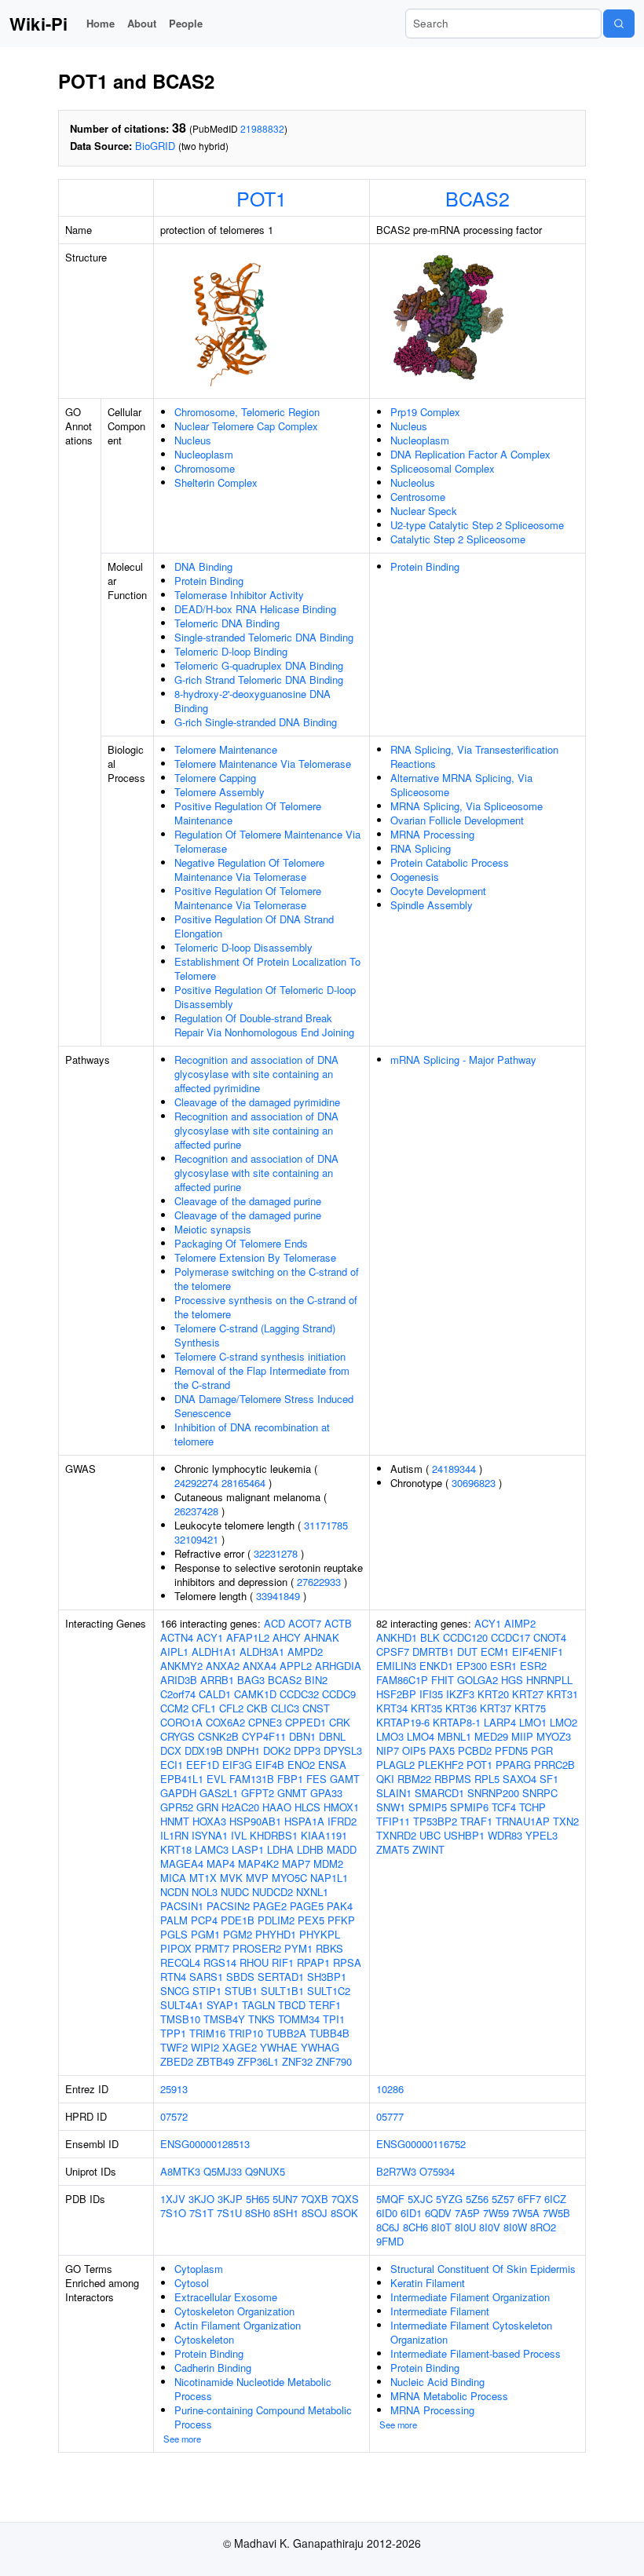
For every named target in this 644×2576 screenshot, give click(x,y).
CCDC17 (510, 1637)
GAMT (345, 1779)
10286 (390, 2089)
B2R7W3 (396, 2171)
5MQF (390, 2199)
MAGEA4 (182, 1863)
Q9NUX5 (265, 2171)
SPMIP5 (428, 1807)
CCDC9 (339, 1694)
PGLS (174, 1934)
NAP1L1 (329, 1878)
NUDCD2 (273, 1892)
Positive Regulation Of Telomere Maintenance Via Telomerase (248, 898)
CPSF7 (393, 1652)
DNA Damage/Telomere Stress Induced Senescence (264, 1406)
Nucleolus (413, 482)
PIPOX (176, 1948)
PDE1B (238, 1920)
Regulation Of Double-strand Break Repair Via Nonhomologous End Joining (264, 1025)
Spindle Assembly (432, 905)
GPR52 (177, 1807)
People (186, 23)
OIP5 (414, 1750)
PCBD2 (475, 1750)
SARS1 (206, 1977)
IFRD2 (342, 1821)
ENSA (332, 1765)
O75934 (437, 2171)
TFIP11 (393, 1821)
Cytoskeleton (204, 2339)
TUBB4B (329, 2033)
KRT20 (493, 1694)
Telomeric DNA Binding (227, 623)
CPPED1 (306, 1722)
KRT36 (461, 1708)
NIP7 (388, 1750)
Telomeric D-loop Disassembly (243, 947)
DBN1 (302, 1736)
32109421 (196, 1539)
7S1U (229, 2213)
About (142, 23)
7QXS (345, 2199)
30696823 (474, 1483)
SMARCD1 (439, 1793)
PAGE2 (270, 1906)
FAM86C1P (402, 1680)
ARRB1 (217, 1680)
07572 (174, 2116)
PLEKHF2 (441, 1765)
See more (182, 2439)
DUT (467, 1652)
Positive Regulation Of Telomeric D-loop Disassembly (265, 997)
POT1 (262, 198)
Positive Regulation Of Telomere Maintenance (248, 813)
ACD (274, 1623)
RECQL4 (180, 1962)
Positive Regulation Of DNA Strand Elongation (254, 926)
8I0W (515, 2227)
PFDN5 (511, 1750)
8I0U (465, 2227)
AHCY (287, 1637)
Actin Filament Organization (238, 2325)
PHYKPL (320, 1934)
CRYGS (177, 1736)
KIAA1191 (324, 1835)
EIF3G (237, 1765)
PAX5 (442, 1750)
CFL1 (204, 1708)
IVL (239, 1835)
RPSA (347, 1962)
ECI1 (172, 1765)
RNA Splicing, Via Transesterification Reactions (474, 756)
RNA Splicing (421, 848)
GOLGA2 (478, 1680)
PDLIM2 (276, 1920)
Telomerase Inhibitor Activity (239, 595)
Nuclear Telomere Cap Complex (246, 426)
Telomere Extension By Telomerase (255, 1257)
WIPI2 (205, 2047)
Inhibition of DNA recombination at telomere (252, 1434)
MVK (231, 1878)
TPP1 (173, 2033)
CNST (316, 1708)
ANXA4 (260, 1666)
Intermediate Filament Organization (470, 2297)
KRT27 (528, 1694)
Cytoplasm (199, 2269)
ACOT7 (305, 1623)
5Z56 (477, 2199)
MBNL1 (454, 1736)
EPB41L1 (182, 1779)
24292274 (196, 1483)
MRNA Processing (432, 834)
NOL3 (205, 1892)
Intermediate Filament (440, 2311)
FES (317, 1779)
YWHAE (279, 2047)
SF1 (549, 1779)
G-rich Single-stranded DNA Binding (256, 722)
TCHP (532, 1807)
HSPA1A (304, 1821)
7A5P (467, 2213)
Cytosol (192, 2283)
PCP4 (204, 1920)
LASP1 (248, 1849)
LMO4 (421, 1736)
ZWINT (428, 1849)
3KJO (201, 2199)
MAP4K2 (258, 1863)
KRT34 (392, 1708)
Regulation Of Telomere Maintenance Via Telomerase (267, 841)
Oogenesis (415, 877)
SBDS (240, 1977)
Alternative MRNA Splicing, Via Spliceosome (461, 785)
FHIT (443, 1680)
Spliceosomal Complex (443, 468)
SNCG (175, 1991)
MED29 (491, 1736)
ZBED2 (177, 2061)
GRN (207, 1807)
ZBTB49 (215, 2061)
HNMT (175, 1821)
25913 (174, 2089)
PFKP (341, 1920)
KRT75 (530, 1708)
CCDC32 (299, 1694)
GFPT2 (258, 1793)
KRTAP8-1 (457, 1722)
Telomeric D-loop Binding (231, 651)
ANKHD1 (397, 1637)
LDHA (280, 1849)
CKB (257, 1708)
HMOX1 (341, 1807)
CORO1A (181, 1722)
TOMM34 (299, 2019)
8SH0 (258, 2213)
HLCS (307, 1807)
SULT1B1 (282, 1991)
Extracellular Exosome (226, 2297)
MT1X (203, 1878)
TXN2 (566, 1821)
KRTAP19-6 (403, 1722)
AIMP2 (520, 1623)
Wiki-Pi (38, 24)
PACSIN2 (228, 1906)
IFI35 (431, 1694)
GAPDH (178, 1793)
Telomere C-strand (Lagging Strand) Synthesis (255, 1335)
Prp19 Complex (425, 412)
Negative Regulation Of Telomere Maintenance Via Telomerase (249, 870)
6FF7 (529, 2199)
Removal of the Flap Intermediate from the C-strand (262, 1378)
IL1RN (174, 1835)
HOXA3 (209, 1821)
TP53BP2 (435, 1821)
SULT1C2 (329, 1991)
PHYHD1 (276, 1934)
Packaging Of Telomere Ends (241, 1243)
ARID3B (179, 1680)
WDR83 (505, 1835)
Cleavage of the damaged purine (248, 1201)
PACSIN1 (182, 1906)
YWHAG (320, 2047)
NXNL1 (312, 1892)
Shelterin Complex (216, 482)
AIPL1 (174, 1652)
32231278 (276, 1553)
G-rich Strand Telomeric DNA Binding (259, 680)
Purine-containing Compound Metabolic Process (263, 2417)
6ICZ (555, 2199)
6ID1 (411, 2213)
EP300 (472, 1666)
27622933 (319, 1582)
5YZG (449, 2199)
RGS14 (220, 1962)
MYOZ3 (554, 1736)
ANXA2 (223, 1666)
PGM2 (238, 1934)
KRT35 (426, 1708)
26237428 (196, 1511)
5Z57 (503, 2199)
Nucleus (193, 440)
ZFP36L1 (258, 2061)
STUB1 (241, 1991)
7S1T (201, 2213)
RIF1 (283, 1962)
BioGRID (155, 146)
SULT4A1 (182, 2005)
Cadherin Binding (213, 2368)
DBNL (332, 1736)
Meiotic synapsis (213, 1229)
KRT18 (176, 1849)
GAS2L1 (219, 1793)
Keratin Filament (428, 2283)
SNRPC (540, 1793)
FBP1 (290, 1779)
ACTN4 (177, 1637)
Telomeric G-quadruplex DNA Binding (259, 665)
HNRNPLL (549, 1680)
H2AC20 (240, 1807)
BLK (430, 1637)
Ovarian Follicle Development (457, 820)
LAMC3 (212, 1849)
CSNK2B (218, 1736)
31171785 (326, 1525)
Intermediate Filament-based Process (476, 2353)
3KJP (230, 2199)
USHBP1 (464, 1835)
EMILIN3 (396, 1666)
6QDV (438, 2213)
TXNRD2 (396, 1835)
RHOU (254, 1962)
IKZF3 (460, 1694)
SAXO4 (520, 1779)
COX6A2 (225, 1722)
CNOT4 (550, 1637)
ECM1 (495, 1652)
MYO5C (289, 1878)
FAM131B (252, 1779)
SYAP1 (223, 2005)
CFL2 (231, 1708)
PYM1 (298, 1948)
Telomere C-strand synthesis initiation (260, 1356)
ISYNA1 (210, 1835)
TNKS (262, 2019)
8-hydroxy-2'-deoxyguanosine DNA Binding (252, 701)
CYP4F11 (264, 1736)
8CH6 (415, 2227)
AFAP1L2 (248, 1637)
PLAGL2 (395, 1765)
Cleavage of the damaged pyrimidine (257, 1102)
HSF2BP (396, 1694)
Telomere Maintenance (226, 749)
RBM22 (414, 1779)
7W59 (496, 2213)
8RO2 (543, 2227)
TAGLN (258, 2005)
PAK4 (340, 1906)
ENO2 (301, 1765)
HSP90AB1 (255, 1821)
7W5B (556, 2213)
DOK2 (277, 1750)
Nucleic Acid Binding (437, 2382)
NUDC (235, 1892)
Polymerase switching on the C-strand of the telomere (267, 1279)
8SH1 (286, 2213)
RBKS (329, 1948)
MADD (342, 1849)
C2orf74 (178, 1694)
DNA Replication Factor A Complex (470, 454)
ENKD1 (436, 1666)
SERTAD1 (281, 1977)
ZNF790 (334, 2061)
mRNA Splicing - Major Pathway (463, 1060)
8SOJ (315, 2213)
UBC (430, 1835)
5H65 (258, 2199)
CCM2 (174, 1708)
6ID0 (387, 2213)
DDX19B (204, 1750)
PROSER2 (257, 1948)
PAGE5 (307, 1906)
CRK (340, 1722)
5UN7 (285, 2199)
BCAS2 (478, 198)
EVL (216, 1779)
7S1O (173, 2213)
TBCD (292, 2005)
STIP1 (207, 1991)
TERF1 (325, 2005)
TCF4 (504, 1807)
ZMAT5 (393, 1849)
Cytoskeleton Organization (234, 2311)
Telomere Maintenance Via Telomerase (263, 764)
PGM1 (205, 1934)
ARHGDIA (338, 1666)
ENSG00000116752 (421, 2144)
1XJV (173, 2199)
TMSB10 (180, 2019)
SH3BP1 (327, 1977)
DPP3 (307, 1750)
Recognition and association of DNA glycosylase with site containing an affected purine (256, 1130)
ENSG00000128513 (205, 2144)
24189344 (454, 1469)
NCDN (174, 1892)
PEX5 (311, 1920)
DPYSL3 (343, 1750)
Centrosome (418, 497)
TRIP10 (246, 2033)
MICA (173, 1878)
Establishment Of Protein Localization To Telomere (267, 968)
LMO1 (533, 1722)
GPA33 (326, 1793)
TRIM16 (207, 2033)
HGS (512, 1680)
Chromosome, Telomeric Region (247, 412)
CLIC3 (285, 1708)
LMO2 (563, 1722)
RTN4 (173, 1977)
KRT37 (496, 1708)
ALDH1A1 (214, 1652)
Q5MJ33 (223, 2171)
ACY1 (210, 1637)
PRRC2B (554, 1765)
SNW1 (391, 1807)
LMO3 (390, 1736)
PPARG (513, 1765)
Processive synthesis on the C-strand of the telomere (266, 1307)
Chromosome (205, 468)
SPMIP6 (469, 1807)
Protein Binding (209, 581)
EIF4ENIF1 (538, 1652)
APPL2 (296, 1666)
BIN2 (316, 1680)
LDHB (310, 1849)
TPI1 (334, 2019)
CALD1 (215, 1694)
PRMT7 (212, 1948)
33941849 (278, 1596)
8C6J (388, 2227)
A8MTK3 (180, 2171)
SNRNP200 (493, 1793)
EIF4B (270, 1765)
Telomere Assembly (220, 792)
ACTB (338, 1623)
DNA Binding (203, 566)
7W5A (526, 2213)
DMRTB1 (433, 1652)
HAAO (277, 1807)
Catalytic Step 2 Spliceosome (458, 539)
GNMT (292, 1793)
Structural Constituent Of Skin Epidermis (483, 2269)
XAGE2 (240, 2047)
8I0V (490, 2227)
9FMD (390, 2241)
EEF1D (203, 1765)
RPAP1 (313, 1962)
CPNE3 (265, 1722)
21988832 (262, 128)
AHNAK (322, 1637)
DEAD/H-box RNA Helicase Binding (255, 609)
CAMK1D (255, 1694)
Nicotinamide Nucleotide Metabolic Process (253, 2389)
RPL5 (487, 1779)
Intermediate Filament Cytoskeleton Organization (471, 2332)
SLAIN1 (394, 1793)
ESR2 (533, 1666)
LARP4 (500, 1722)
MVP (257, 1878)
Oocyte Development (438, 891)
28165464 (243, 1483)
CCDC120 (465, 1637)
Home (101, 23)
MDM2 (328, 1863)
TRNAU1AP (523, 1821)
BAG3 (251, 1680)
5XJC (420, 2199)
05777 (390, 2116)
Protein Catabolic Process (450, 862)
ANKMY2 (181, 1666)
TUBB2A (286, 2033)
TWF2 (174, 2047)
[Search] (619, 24)
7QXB (315, 2199)
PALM (174, 1920)
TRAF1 (476, 1821)
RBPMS (453, 1779)
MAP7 (296, 1863)
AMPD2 (305, 1652)
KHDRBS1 (274, 1835)
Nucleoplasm (204, 454)
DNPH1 (243, 1750)
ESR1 (503, 1666)
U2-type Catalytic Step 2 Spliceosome (477, 525)
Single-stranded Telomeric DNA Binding (264, 637)
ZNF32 (297, 2061)
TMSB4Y (224, 2019)
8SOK (344, 2213)
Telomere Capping (215, 778)
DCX (171, 1750)
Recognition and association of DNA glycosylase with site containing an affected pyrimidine (256, 1074)
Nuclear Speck (424, 511)
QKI (385, 1779)
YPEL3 (542, 1835)
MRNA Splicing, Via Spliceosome (467, 806)
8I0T (441, 2227)
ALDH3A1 (262, 1652)
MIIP (522, 1736)
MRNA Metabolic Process (449, 2396)
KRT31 (562, 1694)
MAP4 (221, 1863)
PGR (542, 1750)
